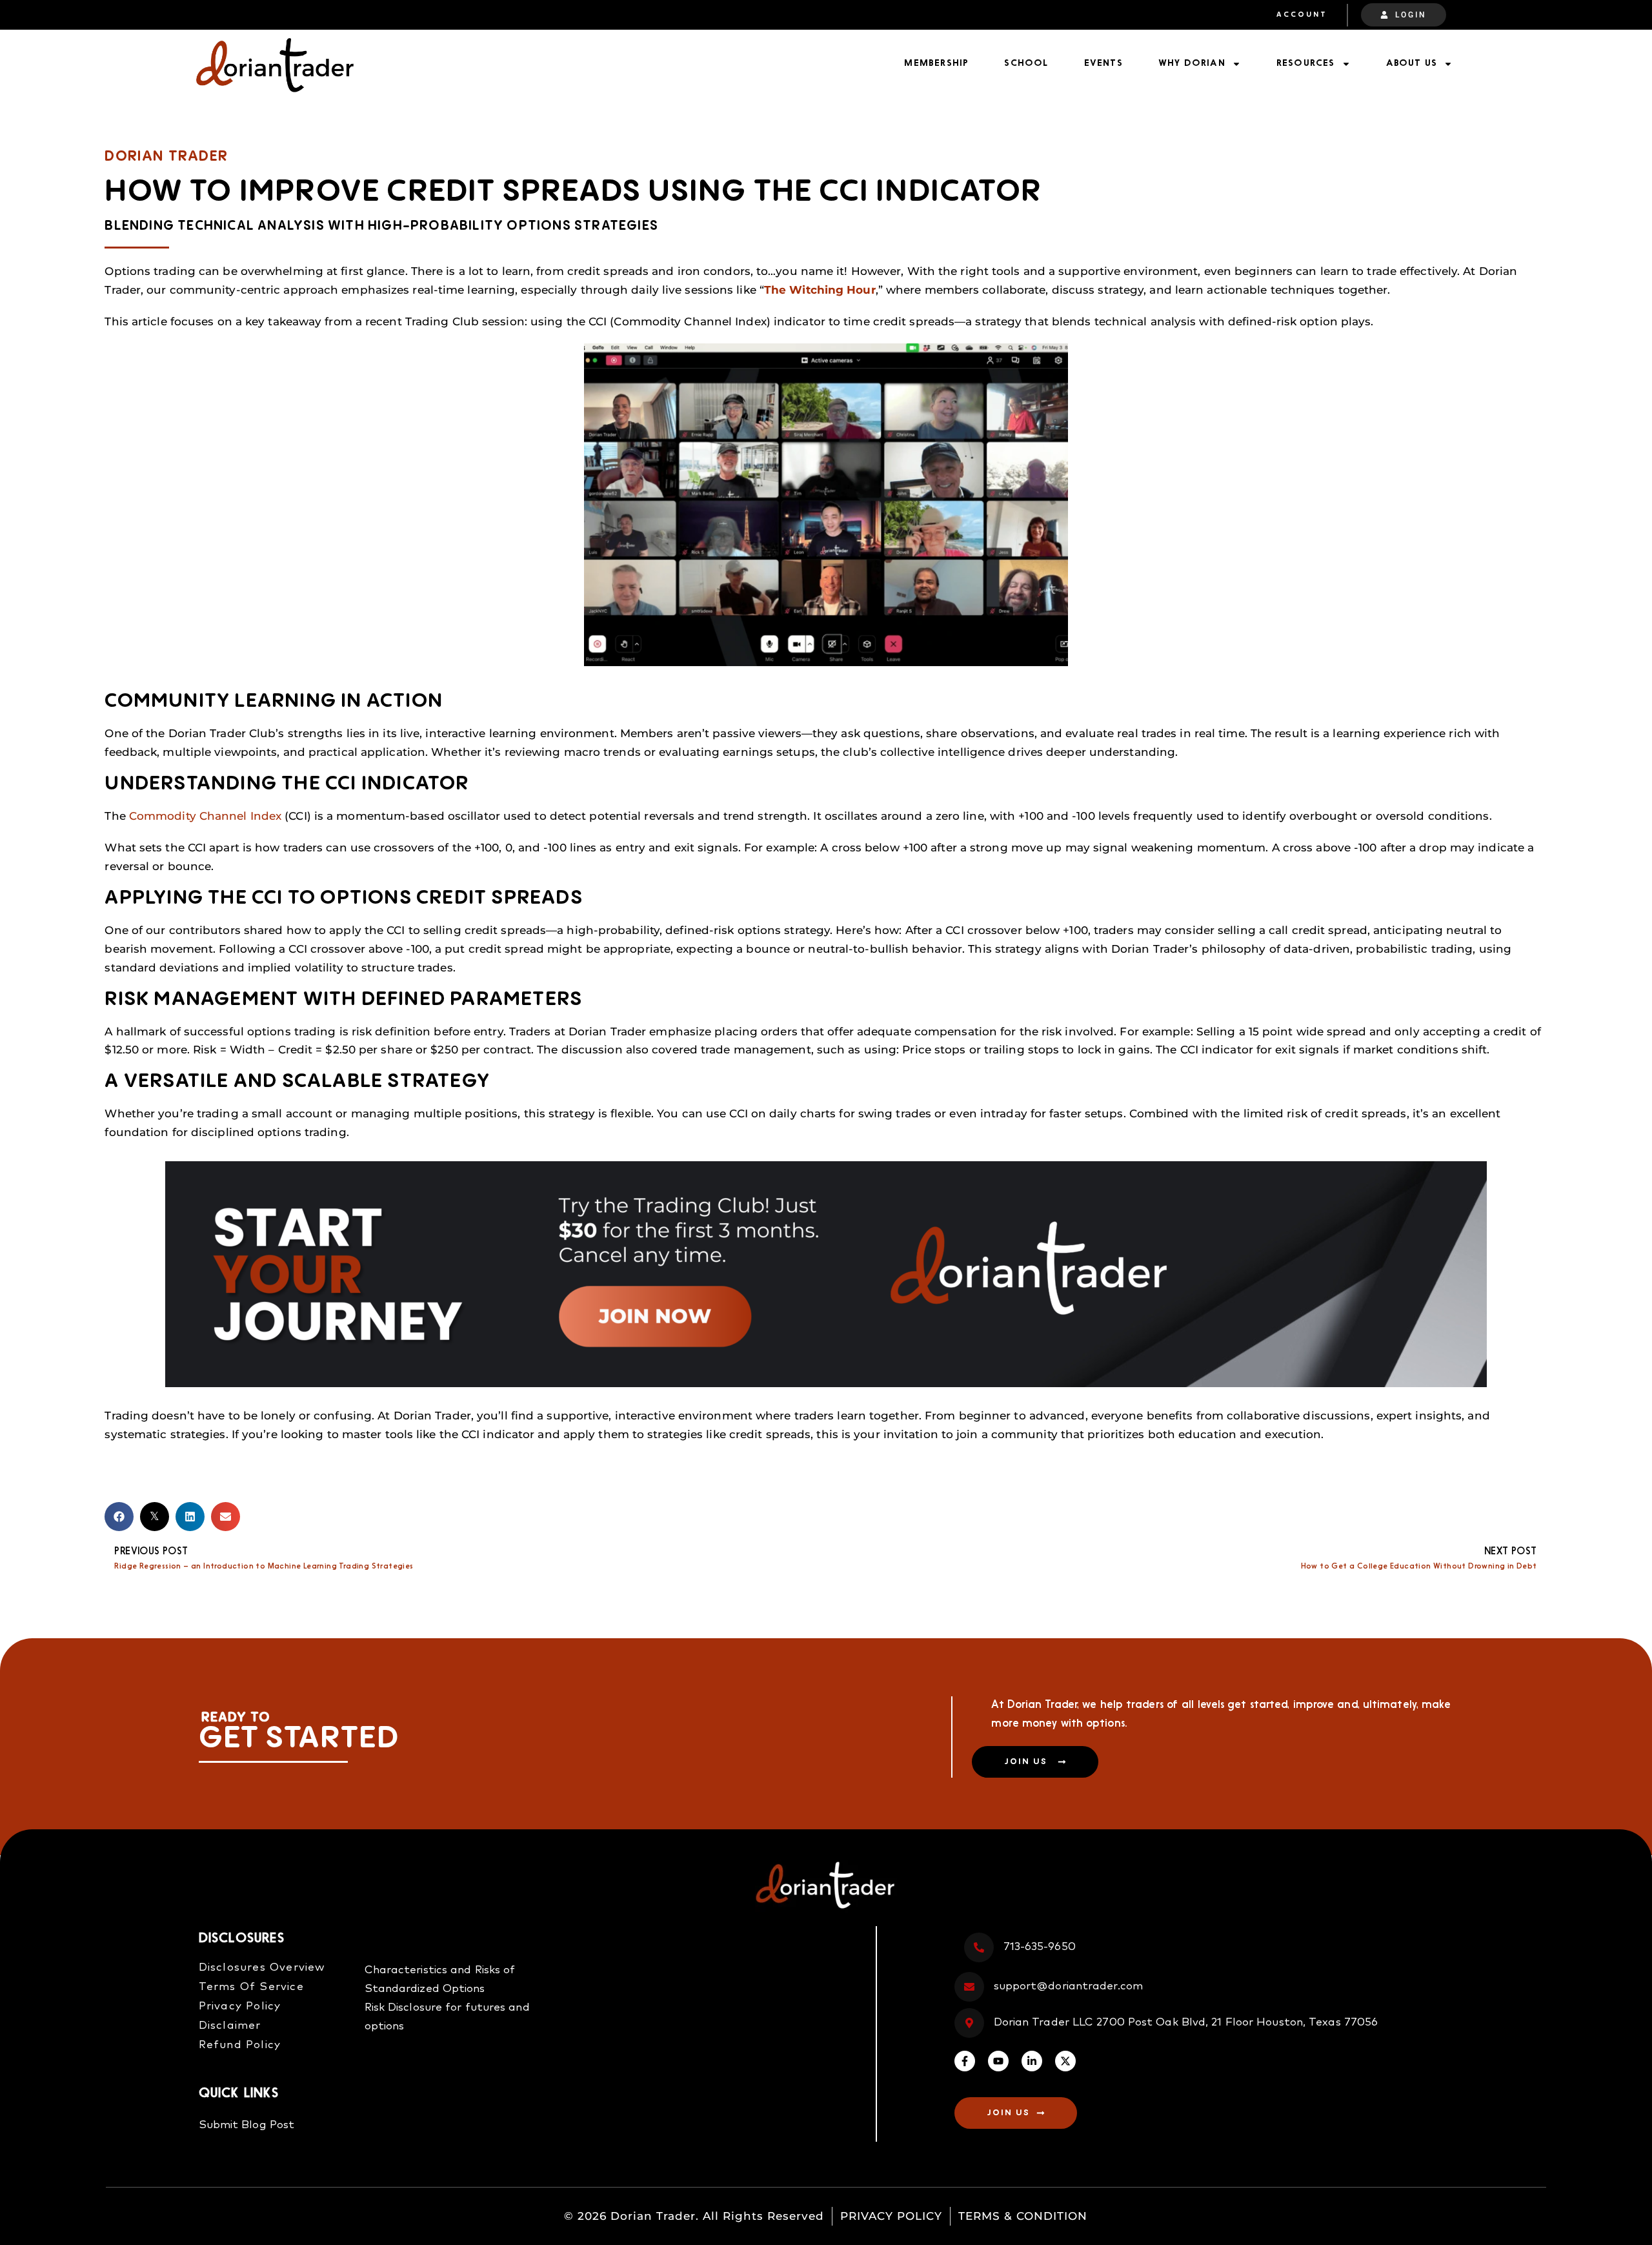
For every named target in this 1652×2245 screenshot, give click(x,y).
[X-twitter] (1065, 2061)
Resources (1306, 64)
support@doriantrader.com (1068, 1986)
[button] (119, 1517)
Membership (936, 64)
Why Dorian (1192, 64)
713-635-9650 (1040, 1947)
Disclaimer (230, 2026)
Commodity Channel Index (205, 816)
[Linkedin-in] (1032, 2061)
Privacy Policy (240, 2006)
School (1026, 64)
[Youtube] (998, 2061)
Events (1103, 64)
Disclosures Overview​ (262, 1968)
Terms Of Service (251, 1987)
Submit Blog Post (247, 2125)
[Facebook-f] (965, 2061)
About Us (1412, 64)
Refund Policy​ (240, 2045)
